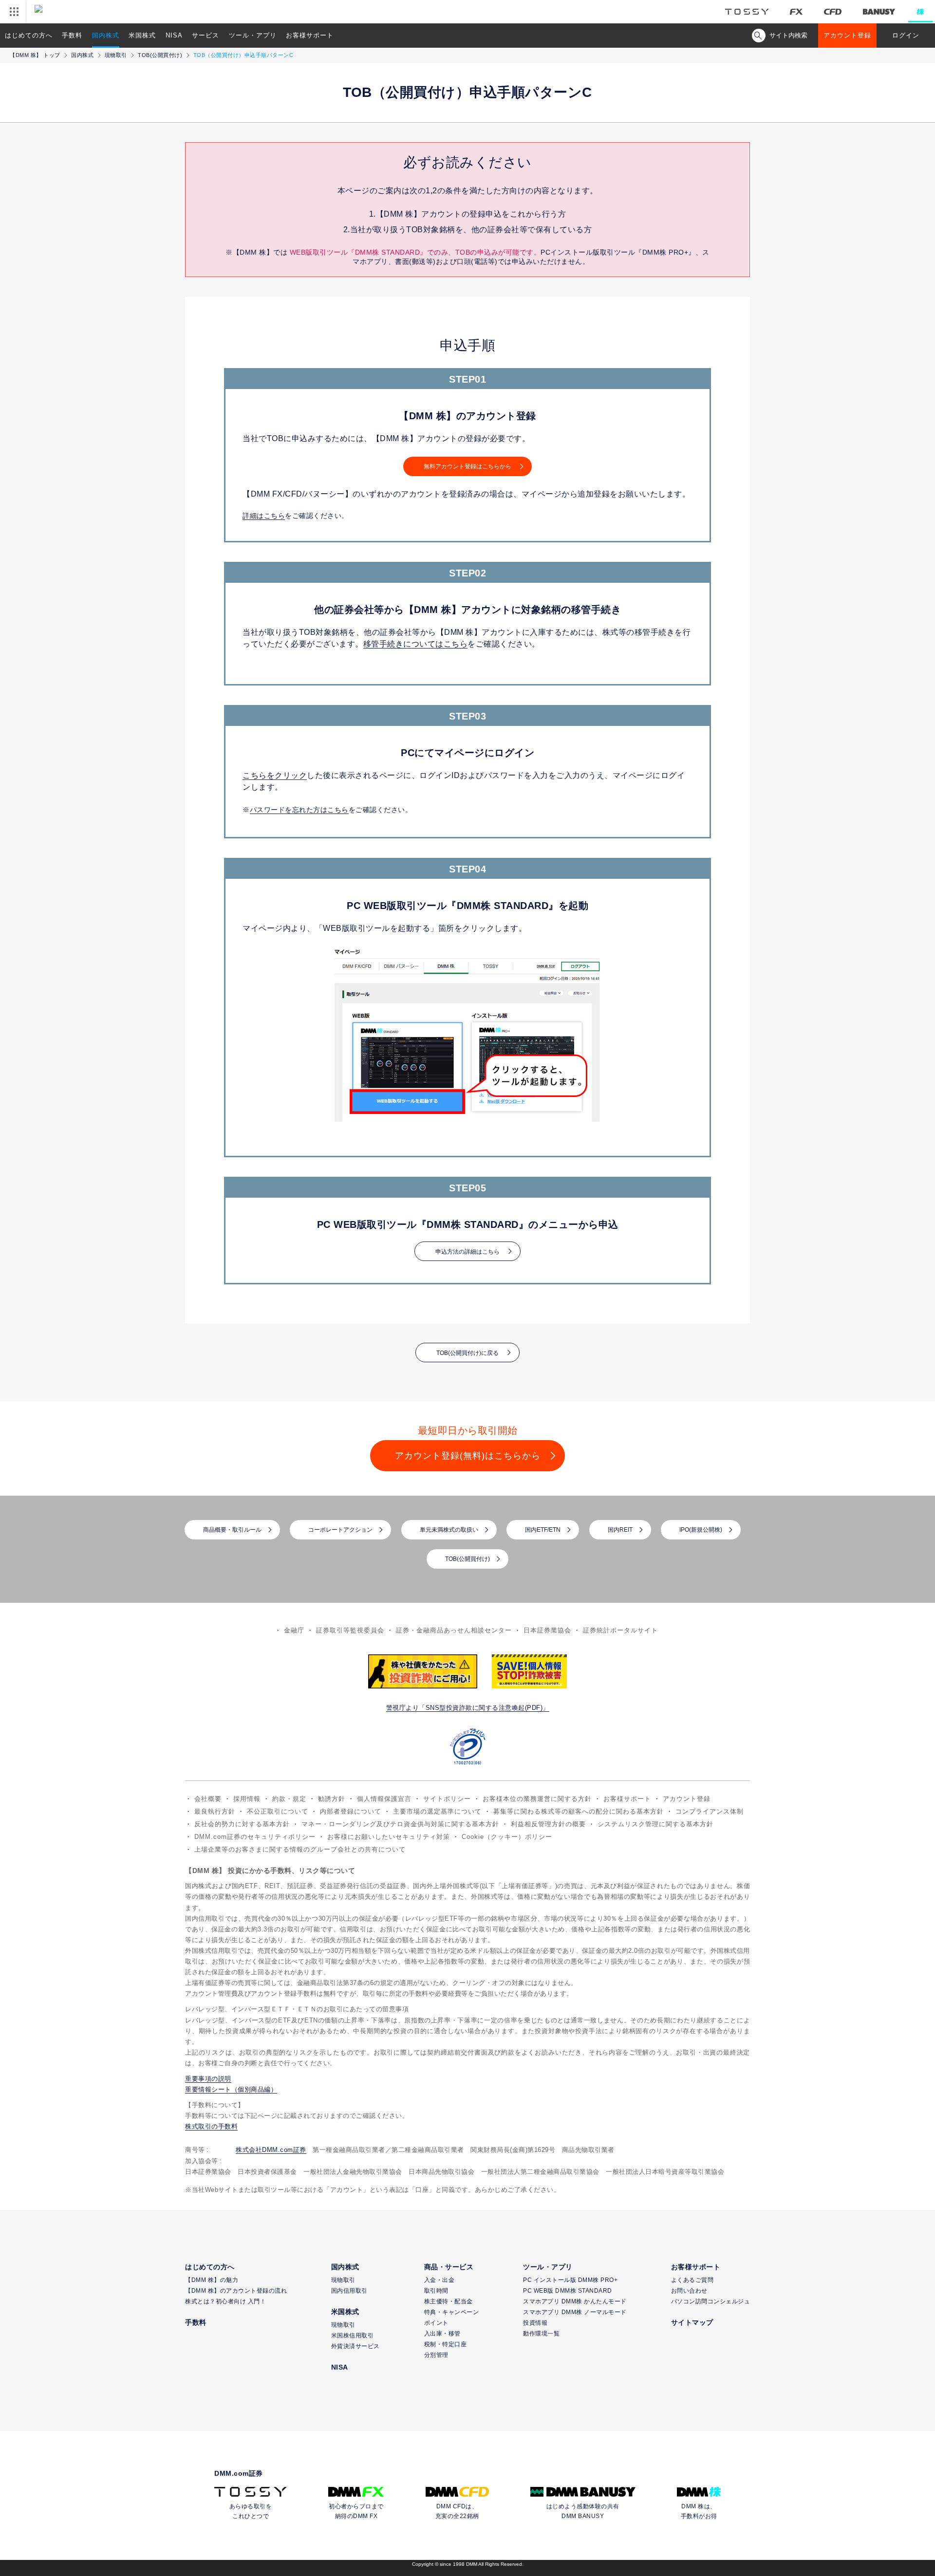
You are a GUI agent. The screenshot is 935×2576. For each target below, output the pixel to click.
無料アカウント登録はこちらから (467, 466)
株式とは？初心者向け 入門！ (225, 2301)
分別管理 (436, 2355)
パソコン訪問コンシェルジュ (711, 2301)
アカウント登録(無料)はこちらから (468, 1456)
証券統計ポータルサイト (620, 1630)
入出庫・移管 (442, 2334)
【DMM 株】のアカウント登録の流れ (236, 2291)
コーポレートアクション (340, 1530)
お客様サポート (310, 35)
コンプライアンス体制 (710, 1811)
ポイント (436, 2323)
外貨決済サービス (355, 2346)
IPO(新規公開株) (701, 1530)
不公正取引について (278, 1811)
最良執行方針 (215, 1811)
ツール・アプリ (253, 35)
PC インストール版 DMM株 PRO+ (570, 2280)
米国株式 (142, 35)
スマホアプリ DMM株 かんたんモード (575, 2301)
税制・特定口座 (446, 2344)
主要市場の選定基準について (437, 1811)
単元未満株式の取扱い (449, 1530)
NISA (174, 35)
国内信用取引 (349, 2291)
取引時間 (436, 2291)
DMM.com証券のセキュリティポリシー (255, 1837)
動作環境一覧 (541, 2334)
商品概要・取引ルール (232, 1530)
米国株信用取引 (353, 2335)
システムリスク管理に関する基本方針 (655, 1824)
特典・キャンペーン (452, 2312)
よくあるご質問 (692, 2280)
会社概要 (208, 1799)
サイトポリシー (447, 1799)
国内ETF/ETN (543, 1530)
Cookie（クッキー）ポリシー (507, 1837)
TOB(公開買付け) (160, 55)
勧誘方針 (332, 1799)
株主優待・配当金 (449, 2301)
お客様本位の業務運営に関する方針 (537, 1799)
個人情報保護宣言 (384, 1799)
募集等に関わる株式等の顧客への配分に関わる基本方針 (579, 1811)
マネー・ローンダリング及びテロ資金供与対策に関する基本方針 (400, 1824)
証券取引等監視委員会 (350, 1630)
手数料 (72, 35)
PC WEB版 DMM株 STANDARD (568, 2291)
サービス (206, 35)
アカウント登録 (847, 35)
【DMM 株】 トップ (35, 55)
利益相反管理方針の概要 (548, 1824)
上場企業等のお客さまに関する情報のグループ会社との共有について (300, 1849)
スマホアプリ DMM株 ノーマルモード (575, 2312)
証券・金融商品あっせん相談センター (454, 1630)
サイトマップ (692, 2322)
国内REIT (620, 1530)
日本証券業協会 (547, 1630)
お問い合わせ (689, 2291)
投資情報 (535, 2323)
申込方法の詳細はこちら (467, 1252)
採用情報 (247, 1799)
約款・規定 (289, 1799)
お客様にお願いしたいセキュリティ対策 (389, 1837)
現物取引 (116, 55)
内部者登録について (351, 1811)
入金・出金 (439, 2280)
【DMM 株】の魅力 (212, 2280)
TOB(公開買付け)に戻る (467, 1353)
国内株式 (106, 35)
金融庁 (294, 1630)
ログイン (906, 35)
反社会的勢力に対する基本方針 (242, 1824)
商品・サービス (449, 2267)
